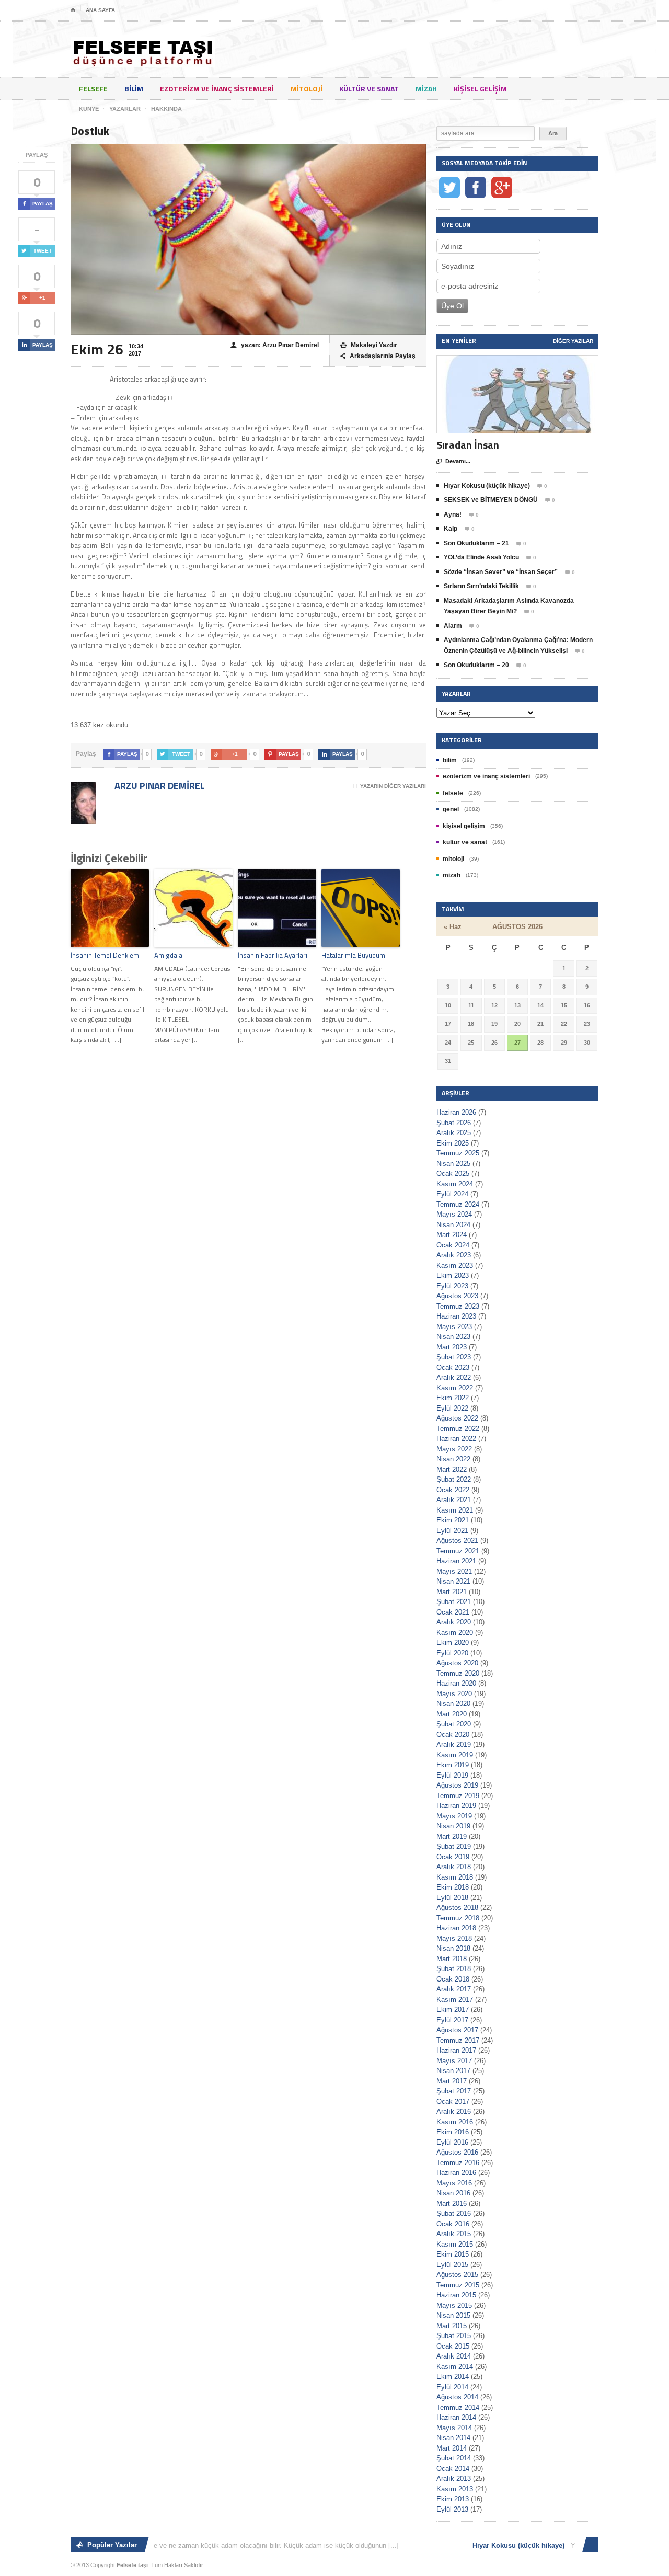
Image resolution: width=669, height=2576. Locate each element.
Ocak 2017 (453, 2102)
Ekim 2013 (453, 2499)
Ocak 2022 (453, 1490)
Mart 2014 (452, 2448)
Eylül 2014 (452, 2387)
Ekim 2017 (453, 2010)
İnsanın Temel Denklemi (106, 955)
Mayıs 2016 (454, 2183)
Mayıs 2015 (454, 2305)
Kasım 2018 (455, 1877)
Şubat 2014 (454, 2458)
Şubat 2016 (454, 2213)
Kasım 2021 (455, 1510)
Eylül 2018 (452, 1898)
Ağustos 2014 (457, 2397)
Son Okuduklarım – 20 (476, 665)
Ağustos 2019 (457, 1785)
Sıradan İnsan (468, 445)
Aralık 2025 (454, 1133)
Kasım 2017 (455, 2000)
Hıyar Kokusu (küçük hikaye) (487, 486)
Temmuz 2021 (458, 1551)
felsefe (93, 89)
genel (451, 809)
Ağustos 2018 (457, 1908)
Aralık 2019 (454, 1744)
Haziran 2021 (456, 1561)
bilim (134, 89)
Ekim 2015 (453, 2254)
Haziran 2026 (456, 1112)
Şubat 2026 (454, 1123)
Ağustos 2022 (457, 1418)
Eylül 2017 (452, 2020)
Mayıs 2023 (454, 1327)
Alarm (453, 626)
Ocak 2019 (453, 1857)
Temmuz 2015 (458, 2285)
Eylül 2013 (452, 2509)
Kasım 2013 (455, 2489)
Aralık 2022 (454, 1377)
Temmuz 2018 (458, 1918)
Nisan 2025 (453, 1164)
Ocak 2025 (453, 1173)
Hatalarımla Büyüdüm (353, 955)
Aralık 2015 (454, 2234)
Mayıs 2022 (454, 1449)
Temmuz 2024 (458, 1204)
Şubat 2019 (454, 1846)
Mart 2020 (452, 1714)
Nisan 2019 (453, 1826)
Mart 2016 (452, 2203)
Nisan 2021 (453, 1581)
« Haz (453, 927)
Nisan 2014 (453, 2438)
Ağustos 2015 (457, 2275)
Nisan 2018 (453, 1948)
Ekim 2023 (453, 1275)
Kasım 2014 (455, 2367)
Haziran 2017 (456, 2050)
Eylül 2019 (452, 1775)
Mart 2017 (452, 2081)
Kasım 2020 (455, 1633)
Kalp (451, 529)
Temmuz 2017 (458, 2040)
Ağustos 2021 (457, 1541)
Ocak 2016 (453, 2224)
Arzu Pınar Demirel (159, 786)
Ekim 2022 (453, 1398)
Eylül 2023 (452, 1286)
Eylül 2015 (452, 2265)
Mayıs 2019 (454, 1816)
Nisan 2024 (453, 1225)
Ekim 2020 (453, 1642)
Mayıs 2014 (454, 2428)
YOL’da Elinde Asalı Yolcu (481, 557)
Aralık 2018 (454, 1867)
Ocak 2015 (453, 2346)
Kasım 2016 (455, 2122)
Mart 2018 (452, 1959)
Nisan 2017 (453, 2071)
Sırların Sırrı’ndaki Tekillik (481, 586)
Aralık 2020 (454, 1622)
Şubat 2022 (454, 1479)
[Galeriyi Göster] (517, 360)
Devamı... (453, 461)
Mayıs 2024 (454, 1214)
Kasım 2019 (455, 1755)
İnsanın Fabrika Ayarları (273, 955)
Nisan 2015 (453, 2315)
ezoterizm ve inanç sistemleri (217, 89)
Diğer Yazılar (573, 341)
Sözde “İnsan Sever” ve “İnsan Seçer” (501, 572)
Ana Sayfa (100, 10)
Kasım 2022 (455, 1388)
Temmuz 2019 (458, 1796)
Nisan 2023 (453, 1337)
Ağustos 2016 (457, 2152)
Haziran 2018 (456, 1928)
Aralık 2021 (454, 1500)
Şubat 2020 (454, 1724)
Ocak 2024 (453, 1245)
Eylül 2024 (452, 1194)
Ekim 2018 (453, 1887)
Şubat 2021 (454, 1602)
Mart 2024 (452, 1235)
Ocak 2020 (453, 1734)
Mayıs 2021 (454, 1571)
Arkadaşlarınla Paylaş (378, 356)
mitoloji (307, 89)
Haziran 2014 (456, 2417)
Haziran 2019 (456, 1806)
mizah (426, 89)
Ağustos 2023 (457, 1296)
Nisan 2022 (453, 1459)
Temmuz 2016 (458, 2163)
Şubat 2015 (454, 2336)
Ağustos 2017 (457, 2030)
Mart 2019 (452, 1836)
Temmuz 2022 (458, 1429)
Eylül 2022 (452, 1408)
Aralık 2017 (454, 1989)
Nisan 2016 (453, 2193)
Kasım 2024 (455, 1184)
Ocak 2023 (453, 1367)
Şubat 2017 (454, 2091)
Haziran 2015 (456, 2295)
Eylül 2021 (452, 1531)
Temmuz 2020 (458, 1673)
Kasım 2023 (455, 1266)
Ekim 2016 (453, 2132)
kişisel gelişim (480, 89)
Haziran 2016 (456, 2173)
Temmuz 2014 (458, 2407)
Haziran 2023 (456, 1316)
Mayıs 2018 (454, 1938)
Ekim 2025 (453, 1143)
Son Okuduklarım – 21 (476, 543)
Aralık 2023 (454, 1255)
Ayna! (453, 514)
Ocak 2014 (453, 2469)
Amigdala (168, 955)
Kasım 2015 (455, 2244)
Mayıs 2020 (454, 1694)
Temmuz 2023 (458, 1306)
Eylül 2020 (452, 1653)
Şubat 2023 (454, 1357)
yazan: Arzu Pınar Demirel (275, 345)
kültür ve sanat (369, 89)
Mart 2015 (452, 2326)
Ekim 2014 (453, 2377)
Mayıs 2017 (454, 2061)
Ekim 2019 (453, 1765)
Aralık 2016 (454, 2111)
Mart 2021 (452, 1592)
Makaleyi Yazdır (369, 345)
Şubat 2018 (454, 1969)
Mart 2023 (452, 1347)
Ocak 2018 (453, 1979)
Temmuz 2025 (458, 1153)
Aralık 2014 (454, 2356)
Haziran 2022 (456, 1439)
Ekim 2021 (453, 1520)
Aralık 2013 (454, 2478)
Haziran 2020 (456, 1683)
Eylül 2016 (452, 2142)
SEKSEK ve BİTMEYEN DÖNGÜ (491, 500)
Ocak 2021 (453, 1612)
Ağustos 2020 (457, 1663)
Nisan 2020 (453, 1704)
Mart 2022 (452, 1469)
